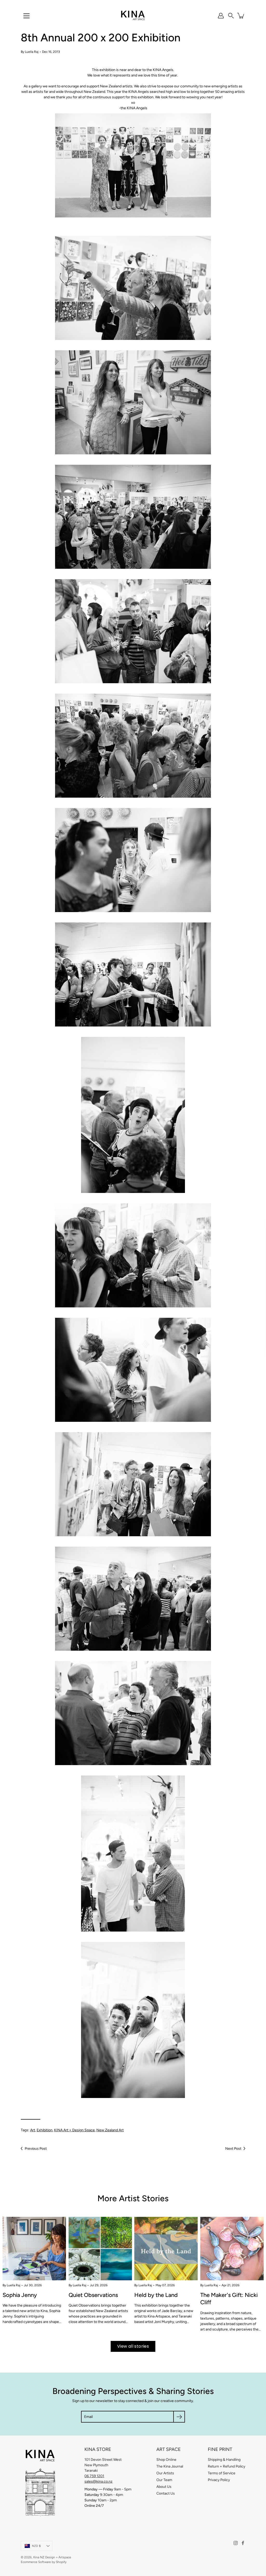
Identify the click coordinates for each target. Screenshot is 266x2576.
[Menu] (26, 16)
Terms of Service (222, 2473)
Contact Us (166, 2493)
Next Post (233, 2149)
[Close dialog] (254, 1228)
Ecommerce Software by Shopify (44, 2562)
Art (33, 2130)
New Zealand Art (110, 2130)
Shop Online (166, 2460)
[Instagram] (236, 2543)
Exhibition (45, 2130)
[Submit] (179, 2417)
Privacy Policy (219, 2480)
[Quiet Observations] (100, 2249)
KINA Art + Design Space (74, 2130)
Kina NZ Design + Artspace (52, 2557)
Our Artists (165, 2473)
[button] (231, 16)
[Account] (221, 16)
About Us (164, 2487)
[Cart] (241, 16)
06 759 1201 (94, 2476)
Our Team (164, 2480)
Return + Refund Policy (227, 2466)
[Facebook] (243, 2543)
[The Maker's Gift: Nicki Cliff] (232, 2249)
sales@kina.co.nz (98, 2481)
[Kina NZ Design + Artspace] (133, 16)
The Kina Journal (170, 2466)
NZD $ (36, 2546)
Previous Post (36, 2149)
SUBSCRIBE (109, 1342)
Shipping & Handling (224, 2460)
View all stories (133, 2346)
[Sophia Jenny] (34, 2249)
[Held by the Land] (166, 2249)
